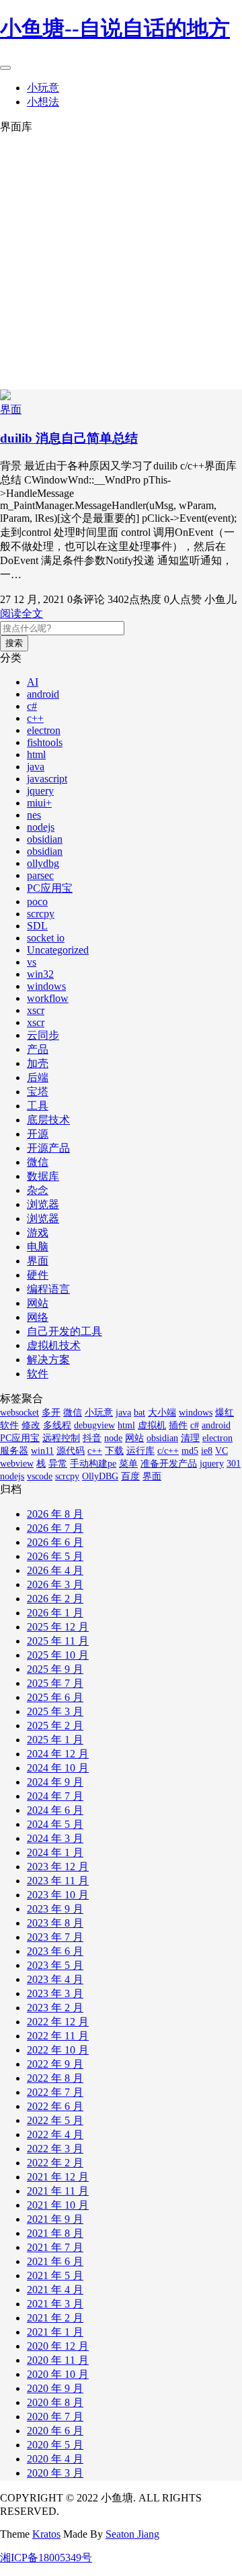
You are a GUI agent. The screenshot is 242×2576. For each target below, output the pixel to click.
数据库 (43, 1176)
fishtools (45, 742)
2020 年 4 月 (55, 2459)
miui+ (39, 803)
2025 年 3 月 (55, 1711)
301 (234, 1464)
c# (32, 706)
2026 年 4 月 (55, 1570)
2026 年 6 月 (55, 1542)
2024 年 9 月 (55, 1782)
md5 (190, 1451)
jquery (40, 791)
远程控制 (61, 1438)
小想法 (43, 102)
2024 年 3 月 (55, 1838)
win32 (40, 974)
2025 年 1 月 (55, 1740)
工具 (38, 1106)
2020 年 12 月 (58, 2346)
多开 (51, 1413)
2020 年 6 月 (55, 2431)
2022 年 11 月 (58, 2036)
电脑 (38, 1247)
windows (46, 986)
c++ (35, 718)
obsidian (45, 839)
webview (17, 1464)
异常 (58, 1464)
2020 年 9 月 (55, 2388)
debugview (94, 1425)
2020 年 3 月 (55, 2473)
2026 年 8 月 (55, 1514)
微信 (38, 1162)
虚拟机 (152, 1425)
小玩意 (43, 88)
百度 (130, 1476)
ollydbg (43, 863)
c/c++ (168, 1451)
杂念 (38, 1190)
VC (221, 1451)
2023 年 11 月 (58, 1881)
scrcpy (41, 914)
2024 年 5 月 (55, 1824)
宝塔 (38, 1092)
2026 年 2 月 (55, 1599)
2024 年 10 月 (58, 1768)
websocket (19, 1413)
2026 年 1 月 (55, 1613)
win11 (42, 1451)
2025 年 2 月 (55, 1726)
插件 (178, 1425)
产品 (38, 1049)
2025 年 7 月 (55, 1683)
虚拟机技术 (54, 1345)
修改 (31, 1425)
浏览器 (43, 1204)
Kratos (46, 2534)
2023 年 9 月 (55, 1909)
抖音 (92, 1438)
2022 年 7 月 (55, 2092)
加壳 (38, 1063)
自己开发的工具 (65, 1331)
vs (32, 962)
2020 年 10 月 (58, 2374)
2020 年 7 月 (55, 2417)
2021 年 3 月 (55, 2304)
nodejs (41, 827)
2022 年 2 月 (55, 2163)
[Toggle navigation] (5, 68)
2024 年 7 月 (55, 1796)
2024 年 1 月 (55, 1852)
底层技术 (48, 1120)
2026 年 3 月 (55, 1584)
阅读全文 (22, 613)
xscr (36, 1010)
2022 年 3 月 (55, 2149)
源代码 (71, 1451)
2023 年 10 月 (58, 1895)
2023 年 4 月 (55, 1979)
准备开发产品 (169, 1464)
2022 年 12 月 (58, 2022)
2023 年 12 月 (58, 1867)
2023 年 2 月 (55, 2008)
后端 (38, 1077)
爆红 (225, 1413)
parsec (40, 875)
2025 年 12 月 (58, 1627)
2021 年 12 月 (58, 2177)
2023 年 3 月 (55, 1993)
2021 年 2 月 (55, 2318)
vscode (40, 1476)
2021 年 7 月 (55, 2247)
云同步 (43, 1035)
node (113, 1438)
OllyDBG (100, 1476)
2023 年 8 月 (55, 1923)
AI (33, 682)
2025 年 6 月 (55, 1697)
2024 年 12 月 (58, 1754)
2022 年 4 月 (55, 2134)
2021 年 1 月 (55, 2332)
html (36, 754)
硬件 (38, 1275)
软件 (38, 1374)
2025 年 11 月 (58, 1641)
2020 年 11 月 (58, 2360)
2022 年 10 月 (58, 2050)
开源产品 (48, 1148)
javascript (47, 779)
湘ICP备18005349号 (46, 2558)
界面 (11, 409)
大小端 (162, 1413)
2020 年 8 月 (55, 2402)
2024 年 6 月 (55, 1810)
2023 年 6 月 (55, 1951)
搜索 (14, 643)
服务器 (14, 1451)
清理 (190, 1438)
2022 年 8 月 (55, 2078)
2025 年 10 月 (58, 1655)
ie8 (207, 1451)
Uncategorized (58, 950)
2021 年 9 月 (55, 2219)
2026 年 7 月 (55, 1528)
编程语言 (48, 1289)
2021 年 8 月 (55, 2233)
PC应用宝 (50, 888)
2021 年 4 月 (55, 2290)
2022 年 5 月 (55, 2120)
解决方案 (48, 1360)
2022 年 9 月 (55, 2064)
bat (139, 1413)
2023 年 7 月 (55, 1937)
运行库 (140, 1451)
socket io (46, 938)
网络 (38, 1317)
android (43, 694)
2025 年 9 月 (55, 1669)
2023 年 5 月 (55, 1965)
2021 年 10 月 (58, 2205)
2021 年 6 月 (55, 2261)
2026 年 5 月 (55, 1556)
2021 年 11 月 (58, 2191)
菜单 (128, 1464)
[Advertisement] (121, 262)
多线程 (57, 1425)
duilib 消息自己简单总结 (69, 438)
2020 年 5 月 (55, 2445)
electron (44, 730)
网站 (38, 1303)
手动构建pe (93, 1464)
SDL (37, 926)
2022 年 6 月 (55, 2106)
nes (34, 815)
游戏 (38, 1233)
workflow (48, 998)
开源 (38, 1134)
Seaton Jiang (132, 2534)
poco (37, 902)
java (36, 767)
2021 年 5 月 (55, 2275)
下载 (114, 1451)
